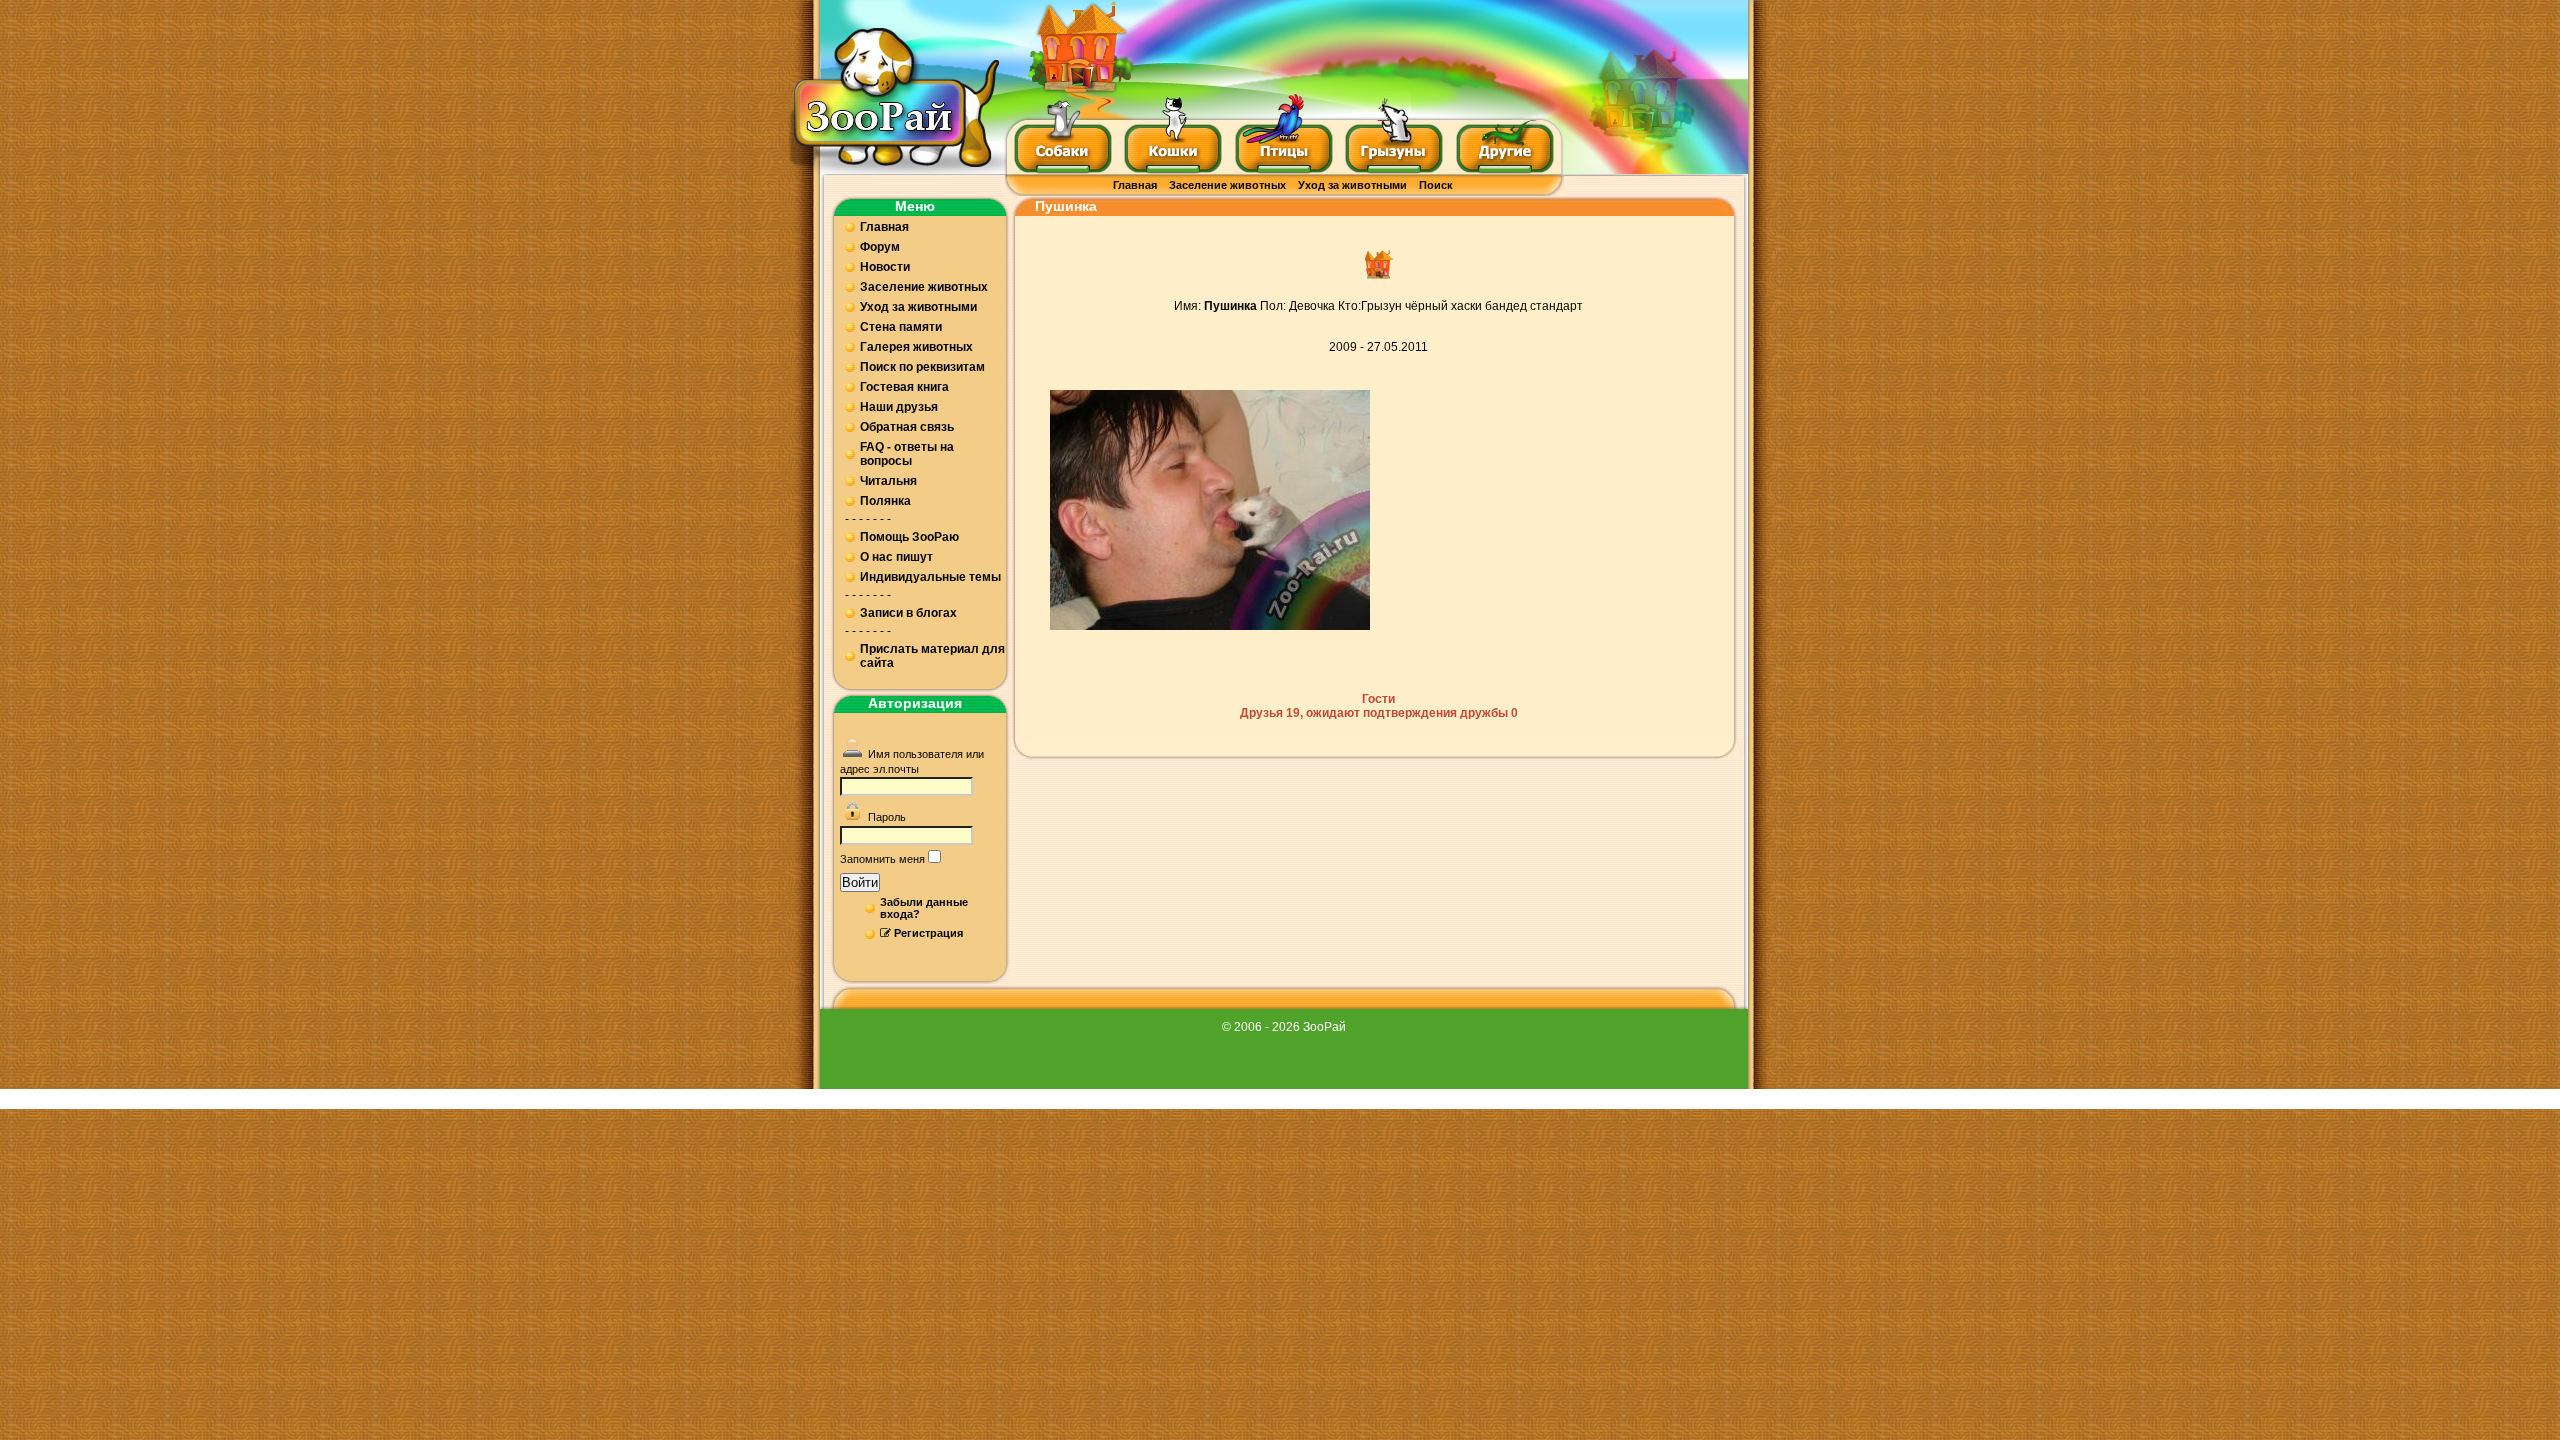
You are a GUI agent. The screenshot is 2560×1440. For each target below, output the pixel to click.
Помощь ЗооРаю (909, 537)
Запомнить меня (882, 859)
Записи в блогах (908, 613)
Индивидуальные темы (930, 577)
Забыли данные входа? (924, 908)
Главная (1135, 185)
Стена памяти (901, 327)
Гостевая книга (904, 387)
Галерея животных (916, 347)
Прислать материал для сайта (932, 656)
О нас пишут (896, 557)
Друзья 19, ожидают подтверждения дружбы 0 (1379, 713)
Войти (860, 882)
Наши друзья (899, 407)
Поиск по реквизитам (922, 367)
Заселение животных (1227, 185)
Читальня (888, 481)
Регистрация (928, 933)
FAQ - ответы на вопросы (907, 454)
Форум (880, 247)
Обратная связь (907, 427)
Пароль (887, 817)
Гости (1378, 699)
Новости (885, 267)
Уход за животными (1352, 185)
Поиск (1436, 185)
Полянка (885, 501)
